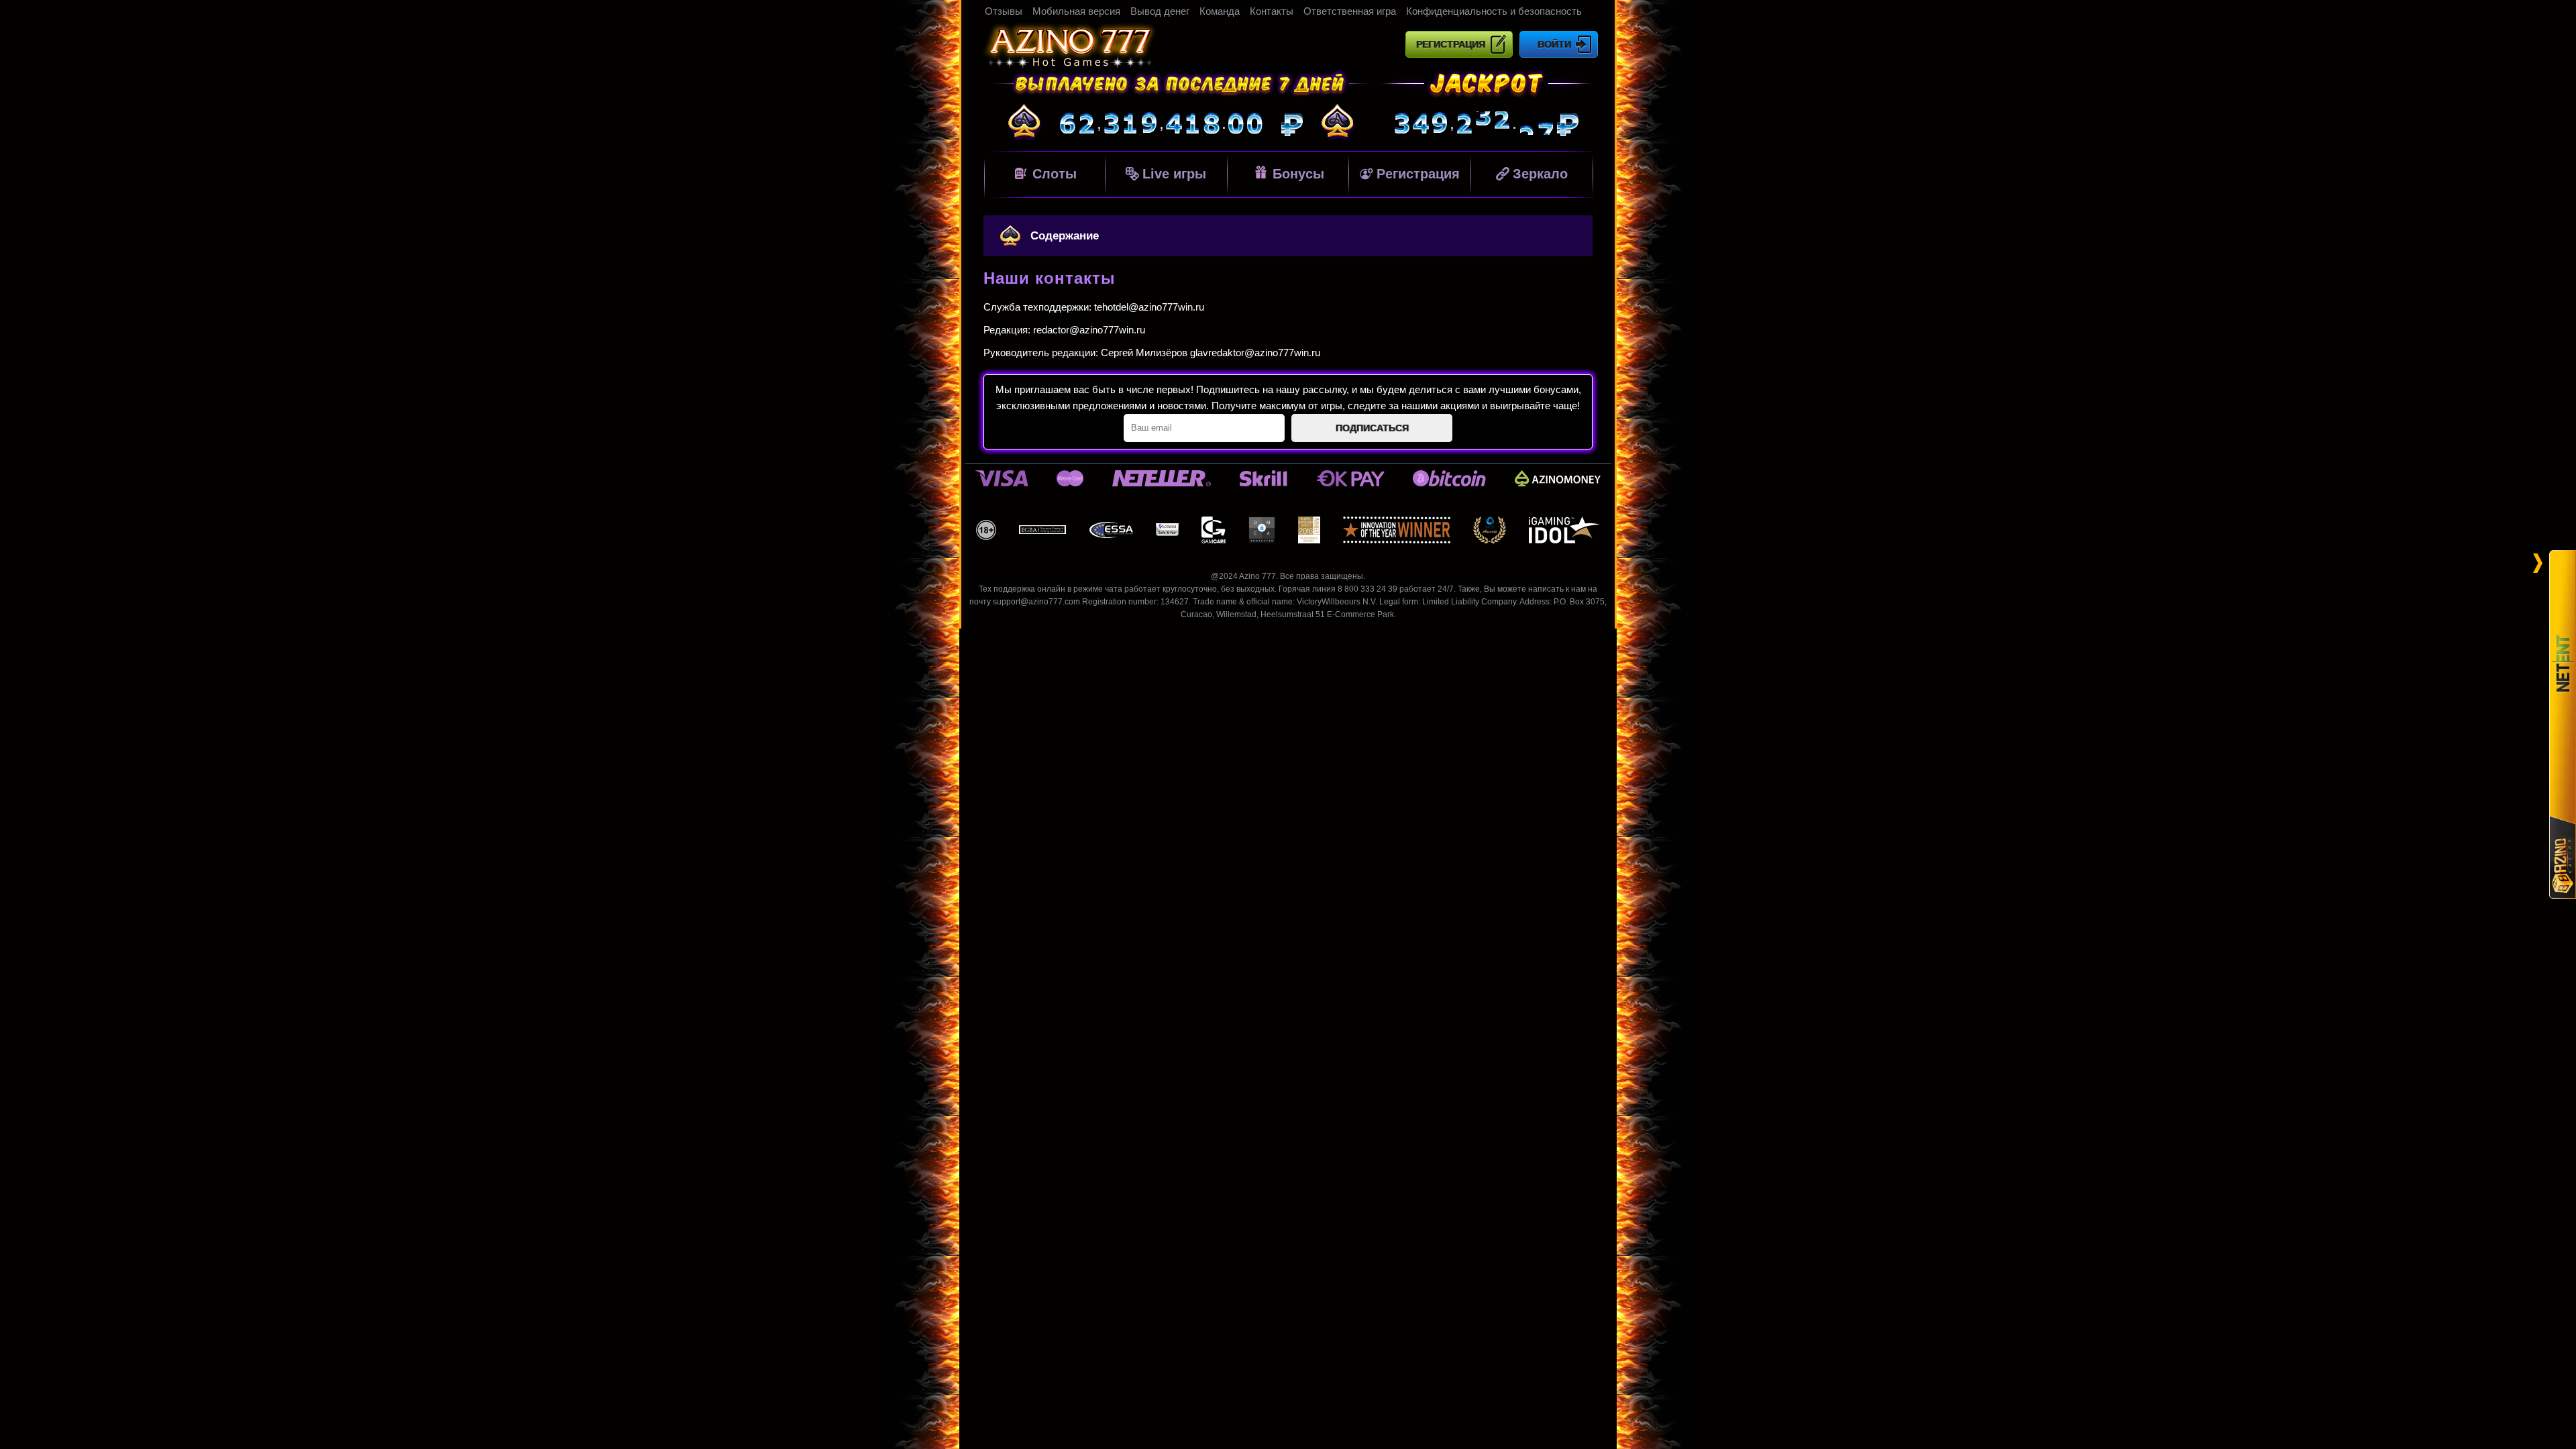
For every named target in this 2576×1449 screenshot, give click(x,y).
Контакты (1272, 11)
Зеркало (1540, 174)
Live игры (1174, 174)
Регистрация (1451, 44)
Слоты (1055, 174)
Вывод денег (1160, 11)
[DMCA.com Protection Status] (1262, 530)
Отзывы (1004, 11)
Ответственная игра (1350, 11)
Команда (1220, 11)
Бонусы (1298, 174)
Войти (1554, 44)
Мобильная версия (1076, 11)
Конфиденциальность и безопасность (1494, 11)
